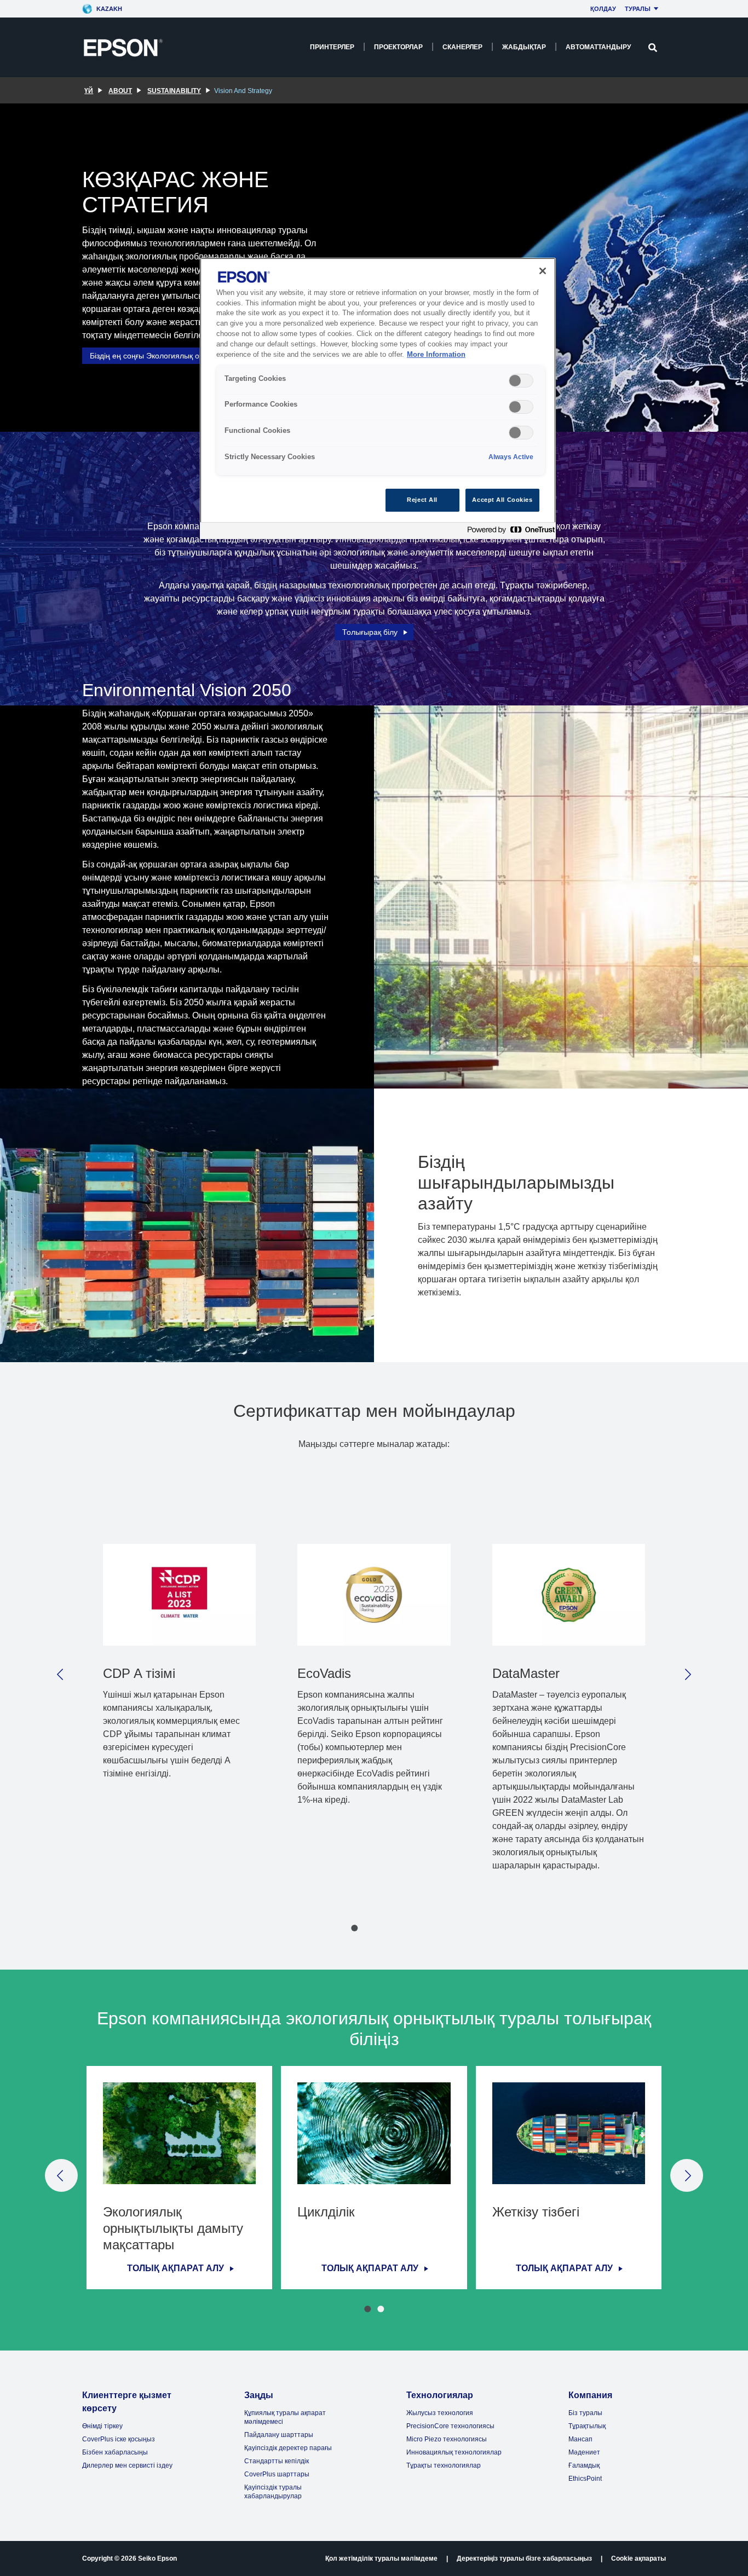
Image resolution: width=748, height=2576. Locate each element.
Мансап (580, 2439)
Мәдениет (584, 2452)
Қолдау (603, 9)
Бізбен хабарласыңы (115, 2452)
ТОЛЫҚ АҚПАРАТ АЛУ (176, 2268)
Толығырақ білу (370, 632)
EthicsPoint (585, 2479)
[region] (378, 399)
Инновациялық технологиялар (454, 2452)
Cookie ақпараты (638, 2558)
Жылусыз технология (440, 2413)
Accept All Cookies (502, 500)
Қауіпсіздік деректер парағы (288, 2448)
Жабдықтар (524, 47)
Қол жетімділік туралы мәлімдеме (381, 2558)
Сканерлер (462, 47)
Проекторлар (398, 47)
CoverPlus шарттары (277, 2474)
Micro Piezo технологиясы (447, 2439)
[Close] (543, 271)
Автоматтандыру (598, 47)
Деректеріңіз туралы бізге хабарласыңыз (524, 2558)
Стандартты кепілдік (277, 2461)
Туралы (638, 9)
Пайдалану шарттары (279, 2435)
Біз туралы (585, 2413)
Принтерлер (332, 47)
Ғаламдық (584, 2465)
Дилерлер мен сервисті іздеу (127, 2465)
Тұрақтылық (587, 2426)
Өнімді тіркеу (102, 2426)
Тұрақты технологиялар (444, 2465)
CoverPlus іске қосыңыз (119, 2439)
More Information (436, 355)
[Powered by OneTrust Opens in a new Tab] (509, 532)
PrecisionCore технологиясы (450, 2426)
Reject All (422, 500)
